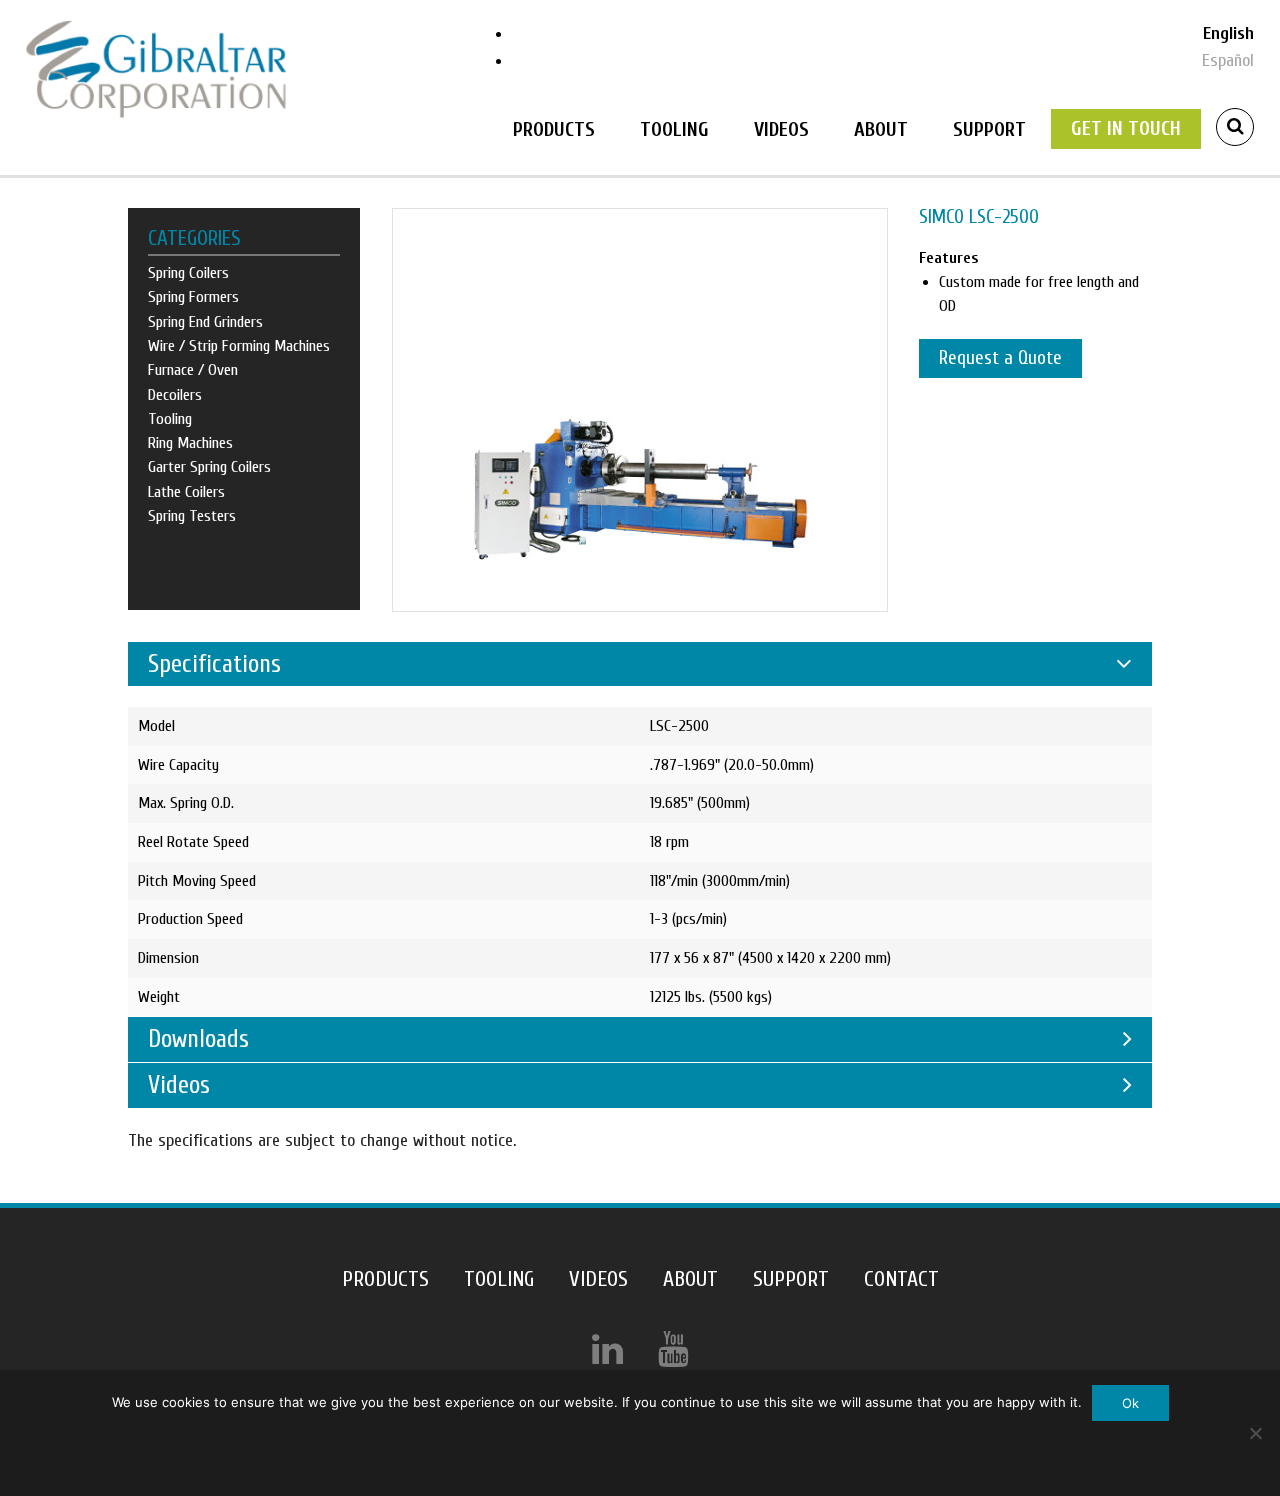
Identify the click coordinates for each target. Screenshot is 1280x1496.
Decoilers (175, 395)
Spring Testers (192, 516)
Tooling (674, 129)
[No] (1255, 1433)
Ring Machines (190, 443)
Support (989, 129)
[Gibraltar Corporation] (156, 69)
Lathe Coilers (186, 492)
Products (554, 129)
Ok (1130, 1403)
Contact (901, 1279)
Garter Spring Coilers (209, 467)
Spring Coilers (188, 273)
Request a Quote (1000, 358)
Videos (781, 129)
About (881, 129)
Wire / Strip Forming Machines (239, 346)
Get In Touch (1126, 128)
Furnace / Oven (193, 370)
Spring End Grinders (205, 322)
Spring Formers (193, 297)
